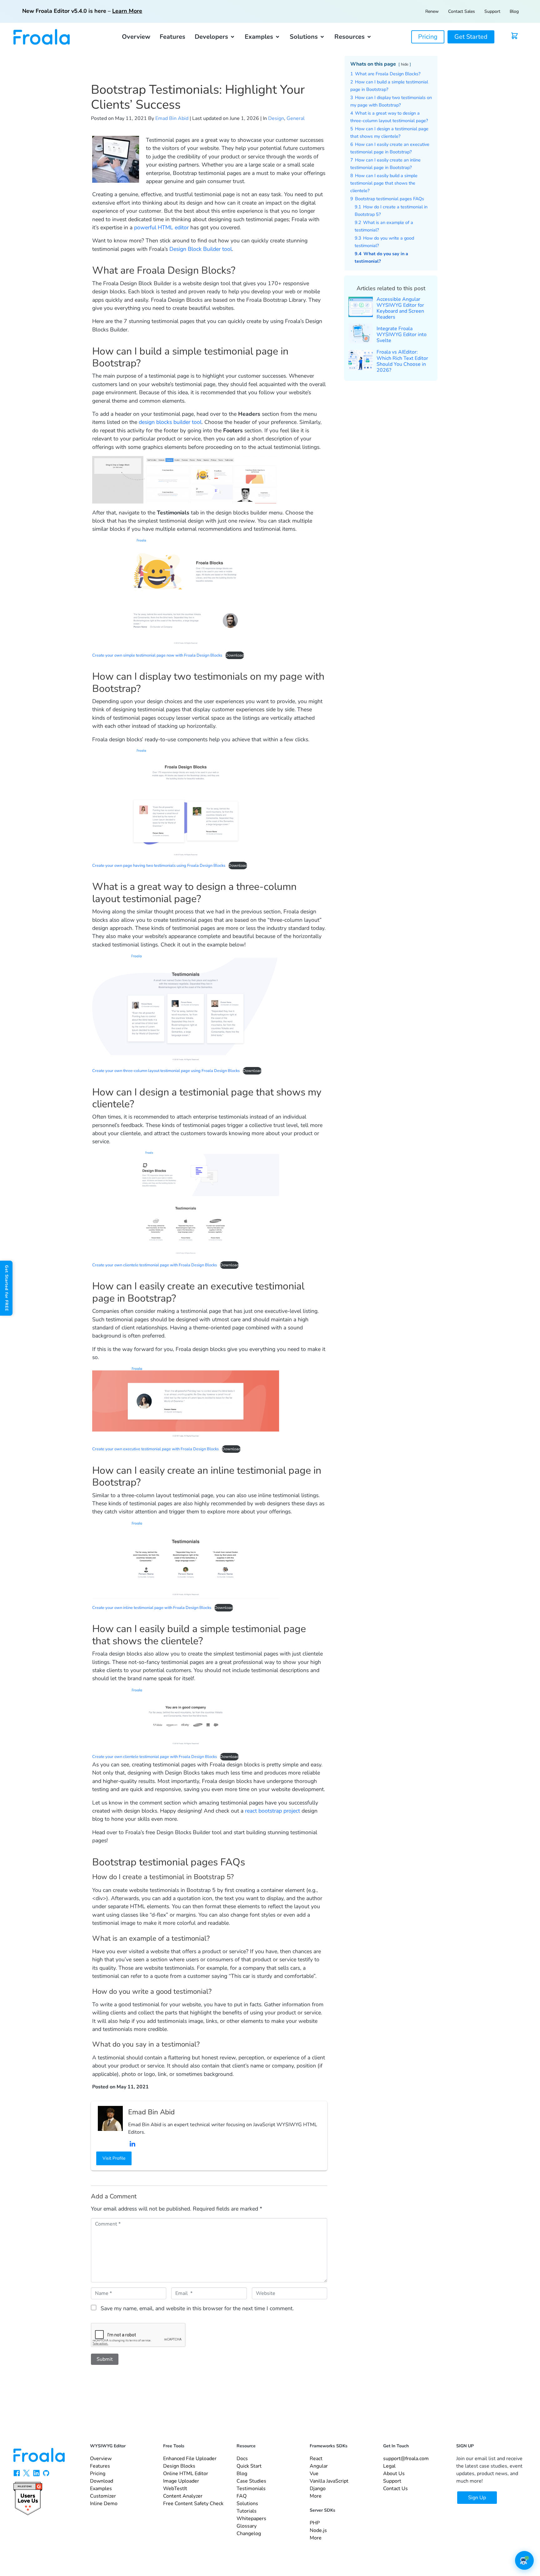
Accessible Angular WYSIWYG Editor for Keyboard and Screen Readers (400, 308)
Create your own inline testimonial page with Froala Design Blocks (152, 1608)
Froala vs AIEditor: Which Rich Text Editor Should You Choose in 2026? (402, 361)
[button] (215, 37)
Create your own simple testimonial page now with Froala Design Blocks (157, 655)
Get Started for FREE (7, 1288)
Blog (514, 11)
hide (405, 64)
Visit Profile (114, 2158)
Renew (432, 11)
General (296, 118)
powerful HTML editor (161, 227)
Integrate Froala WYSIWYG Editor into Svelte (402, 335)
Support (492, 11)
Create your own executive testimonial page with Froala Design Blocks (155, 1449)
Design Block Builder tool (201, 249)
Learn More (127, 11)
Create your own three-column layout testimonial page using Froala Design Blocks (166, 1071)
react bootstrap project (272, 1811)
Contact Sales (462, 11)
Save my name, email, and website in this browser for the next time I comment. (197, 2308)
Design (276, 118)
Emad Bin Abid (172, 118)
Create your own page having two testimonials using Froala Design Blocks (159, 866)
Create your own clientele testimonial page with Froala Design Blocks (155, 1265)
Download (235, 655)
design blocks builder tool (170, 422)
